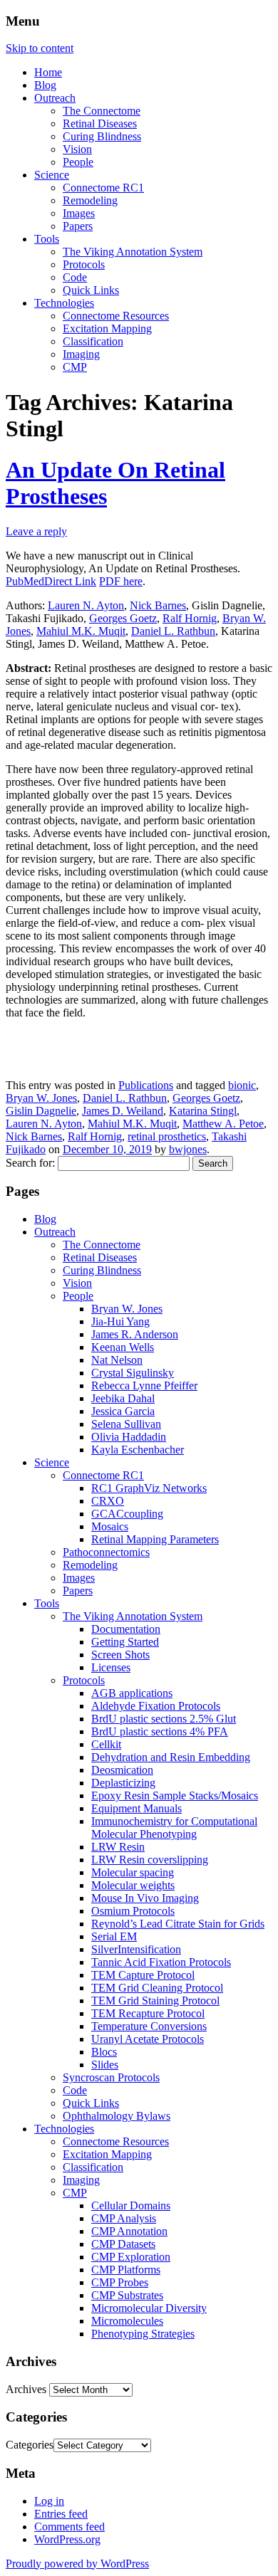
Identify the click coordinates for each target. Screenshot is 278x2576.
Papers (78, 226)
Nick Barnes (158, 605)
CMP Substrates (127, 2295)
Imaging (81, 354)
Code (75, 277)
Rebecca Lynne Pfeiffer (144, 1386)
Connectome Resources (116, 316)
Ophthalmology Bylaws (117, 2116)
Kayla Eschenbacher (138, 1450)
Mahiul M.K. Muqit (81, 631)
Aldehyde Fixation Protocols (156, 1706)
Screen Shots (120, 1655)
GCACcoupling (127, 1514)
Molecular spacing (133, 1872)
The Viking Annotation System (133, 252)
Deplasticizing (123, 1783)
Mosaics (110, 1526)
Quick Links (91, 290)
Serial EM (114, 1936)
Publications (146, 1085)
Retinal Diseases (100, 123)
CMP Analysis (124, 2218)
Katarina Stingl (203, 1111)
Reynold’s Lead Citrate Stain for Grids (178, 1924)
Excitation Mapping (107, 328)
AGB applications (132, 1693)
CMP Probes (120, 2282)
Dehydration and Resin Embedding (171, 1757)
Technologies (64, 303)
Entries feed (61, 2514)
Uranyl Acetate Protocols (148, 2039)
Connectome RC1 (103, 188)
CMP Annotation (129, 2231)
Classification (93, 341)
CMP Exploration (131, 2257)
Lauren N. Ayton (86, 605)
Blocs (104, 2052)
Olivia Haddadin (129, 1437)
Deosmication (122, 1770)
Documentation (126, 1629)
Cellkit (106, 1744)
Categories (30, 2445)
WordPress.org (67, 2539)
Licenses (111, 1667)
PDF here (121, 581)
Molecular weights (133, 1885)
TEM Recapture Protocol (148, 2013)
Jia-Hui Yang (120, 1321)
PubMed (25, 581)
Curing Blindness (102, 136)
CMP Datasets (123, 2244)
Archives (26, 2389)
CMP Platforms (126, 2270)
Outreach (55, 98)
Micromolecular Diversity (149, 2308)
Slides (105, 2065)
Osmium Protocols (133, 1911)
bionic (242, 1085)
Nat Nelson (117, 1360)
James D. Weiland (123, 1111)
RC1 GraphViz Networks (149, 1488)
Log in (49, 2501)
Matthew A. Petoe (223, 1124)
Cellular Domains (131, 2206)
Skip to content (40, 48)
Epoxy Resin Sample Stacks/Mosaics (175, 1796)
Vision (77, 149)
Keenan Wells (123, 1347)
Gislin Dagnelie (41, 1111)
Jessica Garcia (123, 1411)
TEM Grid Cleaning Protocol (157, 1988)
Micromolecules (127, 2321)
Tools (47, 239)
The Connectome (102, 111)
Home (48, 72)
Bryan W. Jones (41, 1098)
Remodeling (90, 200)
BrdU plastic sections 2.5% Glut (164, 1719)
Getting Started (125, 1642)
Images (79, 213)
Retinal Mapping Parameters (155, 1539)
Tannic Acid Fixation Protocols (161, 1962)
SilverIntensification (136, 1949)
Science (52, 175)
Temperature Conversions (149, 2026)
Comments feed (69, 2527)
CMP (75, 367)
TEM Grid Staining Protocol (155, 2001)
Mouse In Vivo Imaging (145, 1898)
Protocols (84, 264)
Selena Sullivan (126, 1424)
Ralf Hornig (190, 618)
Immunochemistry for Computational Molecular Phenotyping (174, 1828)
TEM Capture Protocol (143, 1975)
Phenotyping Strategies (143, 2334)
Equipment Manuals (137, 1808)
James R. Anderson (135, 1334)
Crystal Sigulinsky (133, 1373)
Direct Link (70, 581)
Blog (45, 85)
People (78, 162)
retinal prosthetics (167, 1136)
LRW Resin (118, 1847)
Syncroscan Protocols (111, 2077)
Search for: (30, 1163)
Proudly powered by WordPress (77, 2564)
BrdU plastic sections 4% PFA (160, 1731)
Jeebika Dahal (123, 1398)
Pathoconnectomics (106, 1552)
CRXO (108, 1501)
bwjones (188, 1149)
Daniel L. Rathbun (173, 631)
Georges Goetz (123, 618)
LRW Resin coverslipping (150, 1860)
